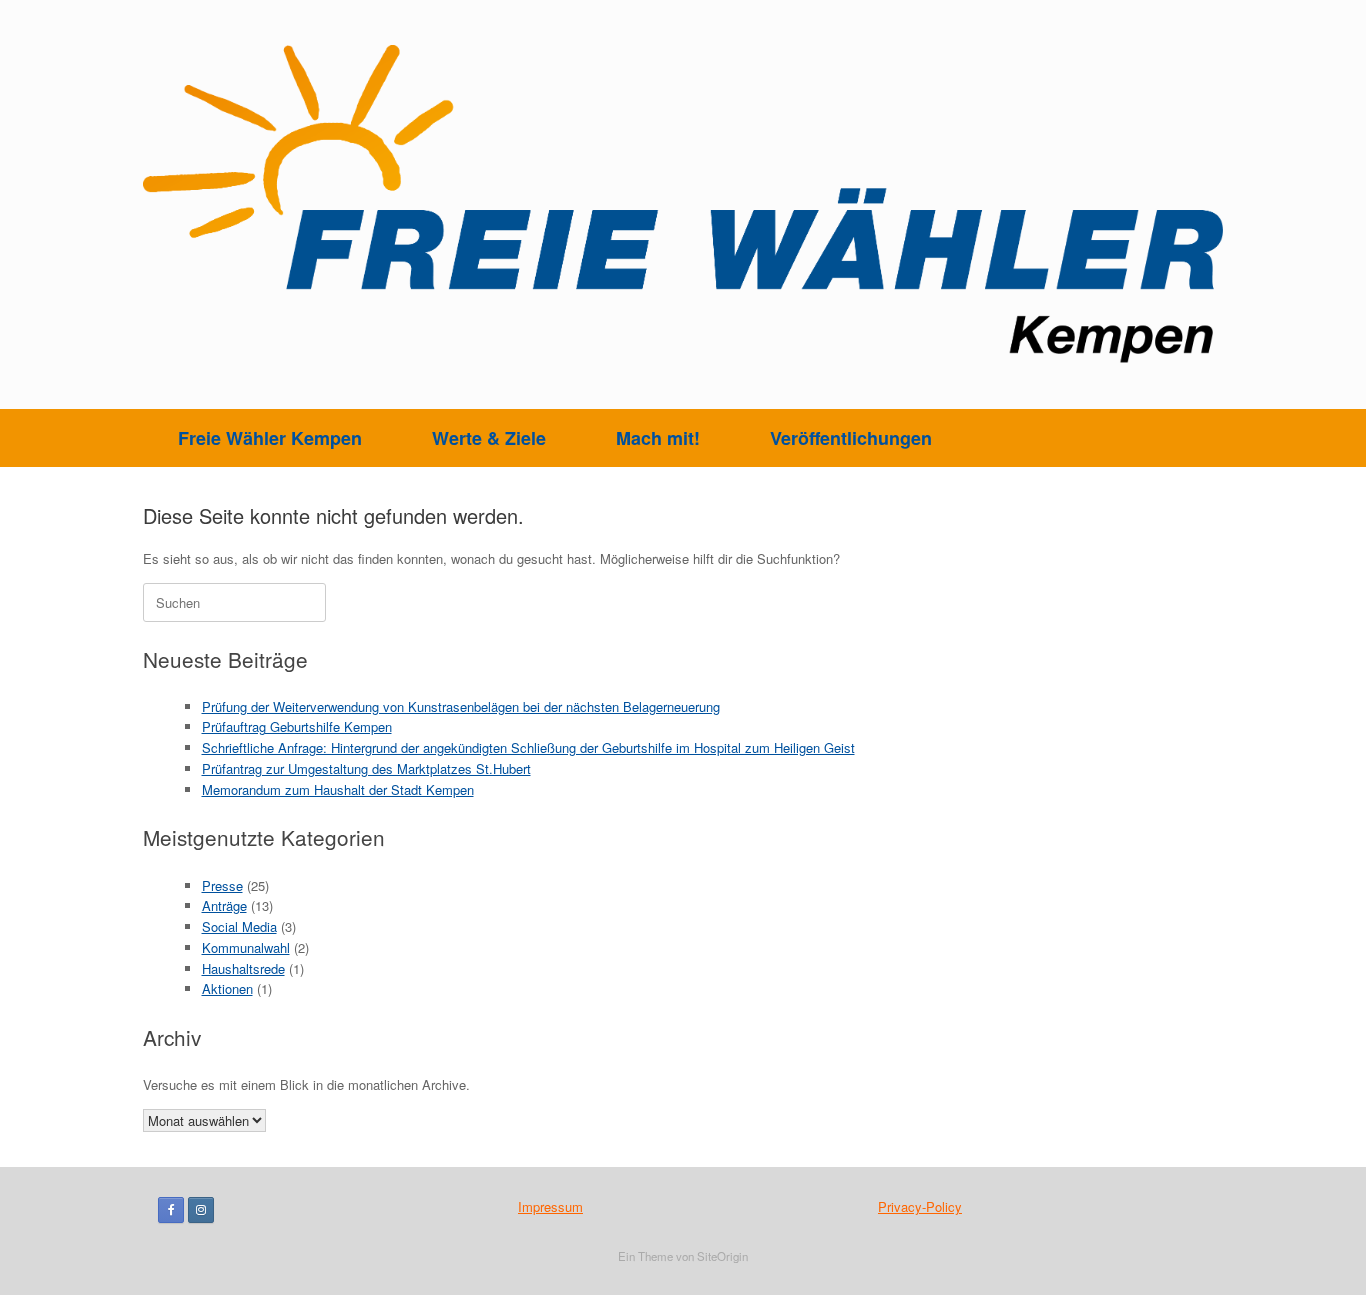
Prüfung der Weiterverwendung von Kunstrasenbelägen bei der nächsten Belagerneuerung (461, 706)
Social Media (239, 926)
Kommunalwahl (246, 947)
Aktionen (227, 988)
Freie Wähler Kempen (270, 438)
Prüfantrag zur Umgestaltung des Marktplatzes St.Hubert (366, 768)
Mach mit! (658, 438)
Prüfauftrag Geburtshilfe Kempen (297, 726)
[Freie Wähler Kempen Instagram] (201, 1210)
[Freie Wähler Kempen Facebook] (171, 1210)
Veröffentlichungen (851, 438)
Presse (222, 885)
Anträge (224, 905)
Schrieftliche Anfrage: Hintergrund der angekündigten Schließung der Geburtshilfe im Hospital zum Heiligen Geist (528, 747)
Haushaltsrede (243, 968)
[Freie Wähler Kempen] (683, 204)
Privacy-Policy (920, 1206)
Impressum (550, 1206)
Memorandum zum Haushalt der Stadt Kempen (338, 789)
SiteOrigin (722, 1256)
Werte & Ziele (489, 438)
